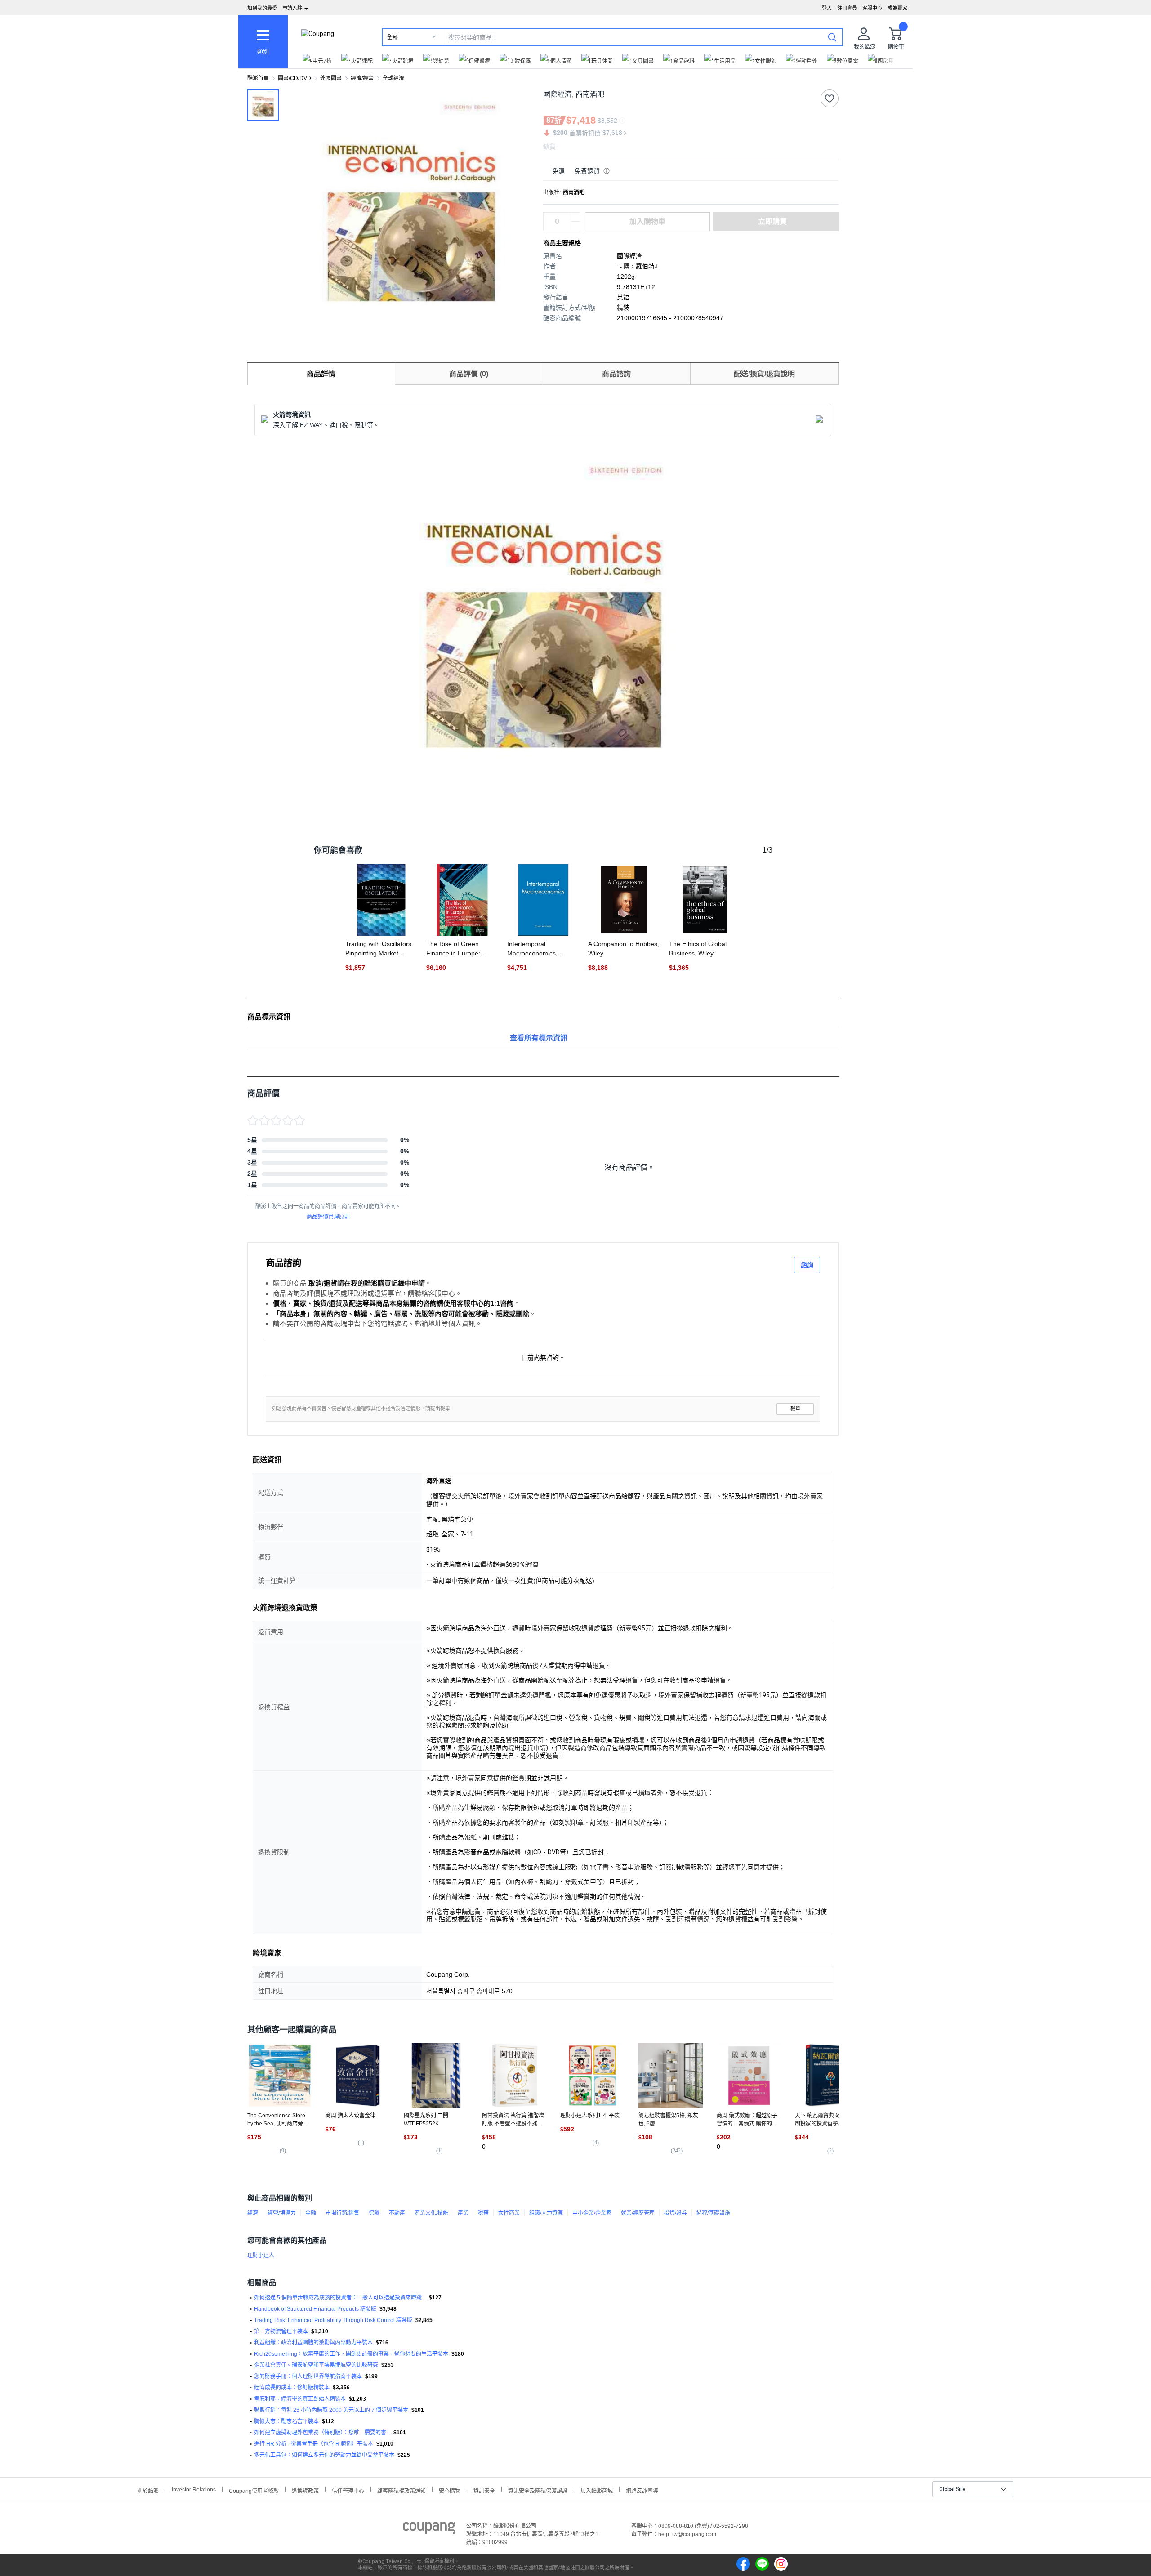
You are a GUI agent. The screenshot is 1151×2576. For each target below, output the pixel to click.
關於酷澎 (148, 2490)
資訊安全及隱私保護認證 (538, 2490)
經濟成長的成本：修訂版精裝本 (292, 2388)
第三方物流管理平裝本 (281, 2331)
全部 (393, 37)
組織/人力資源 (546, 2213)
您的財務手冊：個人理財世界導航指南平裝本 (308, 2376)
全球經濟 (393, 78)
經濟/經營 (362, 78)
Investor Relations (194, 2489)
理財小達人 (261, 2255)
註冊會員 (847, 8)
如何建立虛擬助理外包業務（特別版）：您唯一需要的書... (322, 2433)
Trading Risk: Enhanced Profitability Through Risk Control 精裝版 (333, 2320)
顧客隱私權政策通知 (402, 2490)
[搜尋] (832, 37)
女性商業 (509, 2213)
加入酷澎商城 (597, 2490)
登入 (827, 8)
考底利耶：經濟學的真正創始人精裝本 (300, 2399)
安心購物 (450, 2490)
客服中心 (872, 8)
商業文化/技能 (431, 2213)
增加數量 (575, 226)
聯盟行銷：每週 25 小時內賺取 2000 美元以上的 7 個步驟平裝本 (331, 2410)
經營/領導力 (282, 2213)
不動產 (397, 2213)
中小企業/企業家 (592, 2213)
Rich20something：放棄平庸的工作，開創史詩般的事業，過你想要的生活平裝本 (351, 2354)
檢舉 (795, 1409)
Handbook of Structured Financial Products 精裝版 (315, 2309)
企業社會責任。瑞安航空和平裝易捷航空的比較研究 (316, 2365)
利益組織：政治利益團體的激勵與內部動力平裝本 (313, 2343)
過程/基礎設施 (713, 2213)
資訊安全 (484, 2490)
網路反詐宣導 (642, 2490)
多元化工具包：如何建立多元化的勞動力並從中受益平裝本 (324, 2455)
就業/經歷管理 (638, 2213)
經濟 (253, 2213)
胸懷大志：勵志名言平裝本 (286, 2421)
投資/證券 (676, 2213)
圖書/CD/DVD (294, 78)
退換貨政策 (305, 2490)
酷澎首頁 (258, 78)
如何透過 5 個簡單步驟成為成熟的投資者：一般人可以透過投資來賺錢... (340, 2298)
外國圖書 (331, 78)
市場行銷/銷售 (342, 2213)
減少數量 (575, 217)
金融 (311, 2213)
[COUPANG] (429, 2530)
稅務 (483, 2213)
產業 (463, 2213)
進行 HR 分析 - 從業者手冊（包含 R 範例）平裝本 (314, 2444)
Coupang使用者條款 (254, 2490)
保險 (374, 2213)
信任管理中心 (348, 2490)
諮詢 (807, 1265)
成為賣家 (897, 8)
